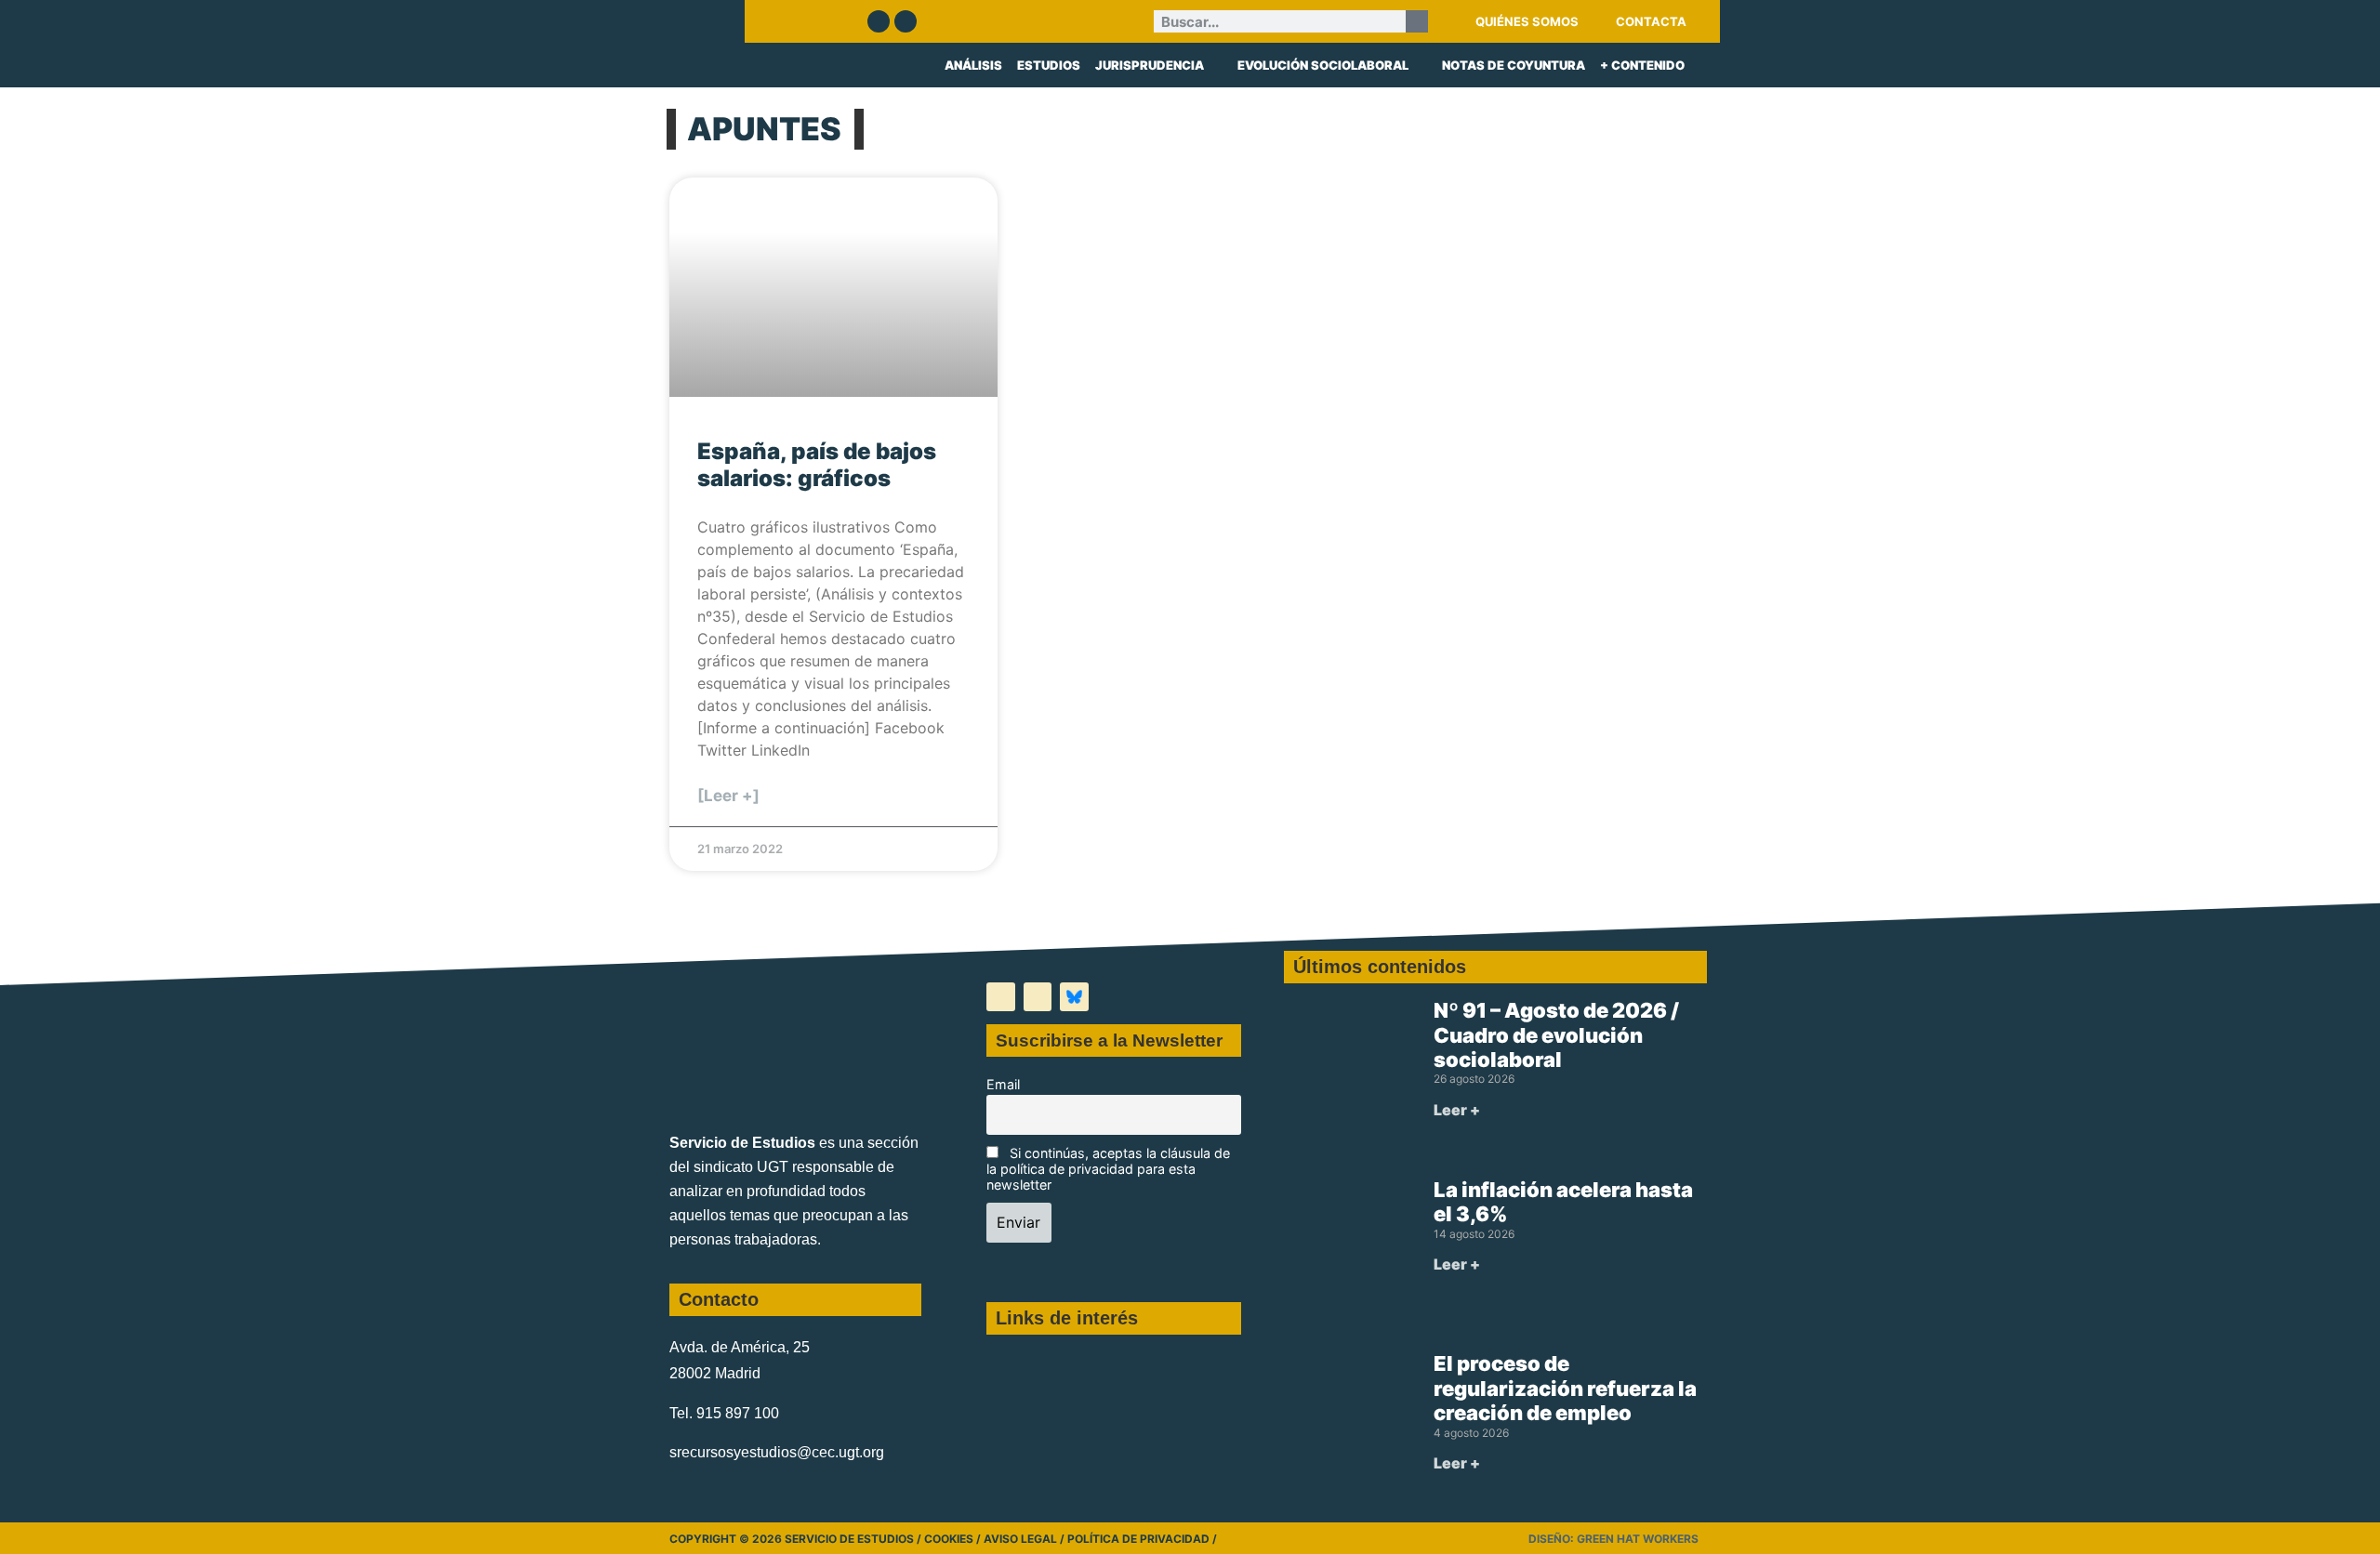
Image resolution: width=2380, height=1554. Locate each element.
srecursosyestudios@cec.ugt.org (777, 1452)
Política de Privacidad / (1142, 1539)
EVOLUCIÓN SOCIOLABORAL (1323, 65)
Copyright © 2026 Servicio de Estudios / (797, 1539)
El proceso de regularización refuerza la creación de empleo (1565, 1388)
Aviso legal (1020, 1539)
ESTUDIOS (1049, 65)
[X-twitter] (1001, 997)
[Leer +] (728, 796)
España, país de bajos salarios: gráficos (817, 465)
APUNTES (764, 129)
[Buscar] (1417, 21)
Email (1003, 1084)
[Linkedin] (906, 21)
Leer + (1457, 1110)
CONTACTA (1651, 21)
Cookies (949, 1539)
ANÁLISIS (973, 65)
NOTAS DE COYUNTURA (1514, 65)
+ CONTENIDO (1642, 65)
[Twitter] (879, 21)
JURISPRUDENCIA (1150, 65)
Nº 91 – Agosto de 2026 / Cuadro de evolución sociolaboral (1556, 1035)
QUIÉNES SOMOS (1527, 21)
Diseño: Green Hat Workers (1613, 1539)
